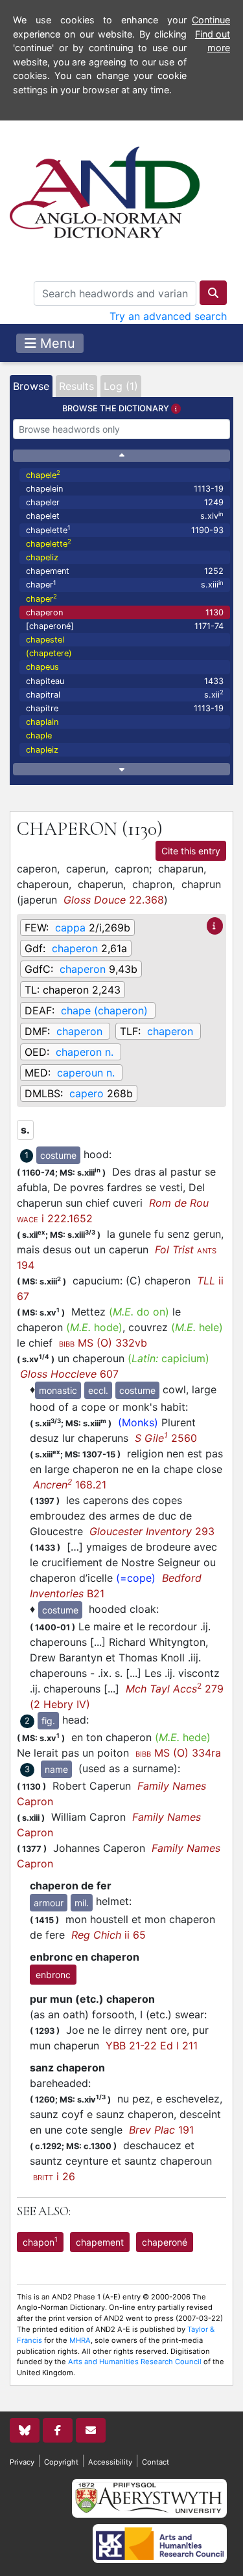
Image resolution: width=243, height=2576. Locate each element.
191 (161, 2130)
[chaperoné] (125, 626)
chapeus (42, 667)
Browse (31, 386)
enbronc (53, 1975)
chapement (125, 571)
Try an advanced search (168, 316)
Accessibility (110, 2462)
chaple (39, 735)
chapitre (125, 708)
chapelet (125, 516)
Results (76, 386)
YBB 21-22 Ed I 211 (152, 2046)
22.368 (114, 900)
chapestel (45, 640)
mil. (82, 1903)
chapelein (125, 489)
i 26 (54, 2176)
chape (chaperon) (104, 1010)
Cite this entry (191, 851)
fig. (48, 1721)
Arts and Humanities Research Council (135, 2362)
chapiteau (125, 681)
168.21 (70, 1485)
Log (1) (121, 386)
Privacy (22, 2462)
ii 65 (109, 1935)
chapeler (125, 502)
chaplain (42, 722)
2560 (166, 1438)
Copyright (61, 2462)
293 (152, 1531)
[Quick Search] (213, 293)
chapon (40, 2241)
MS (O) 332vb (103, 1343)
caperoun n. (86, 1073)
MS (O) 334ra (178, 1753)
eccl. (98, 1390)
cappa (70, 928)
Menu (56, 343)
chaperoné (165, 2242)
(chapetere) (49, 653)
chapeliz (42, 557)
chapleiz (42, 750)
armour (49, 1903)
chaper (125, 585)
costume (58, 1155)
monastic (58, 1390)
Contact (156, 2462)
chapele (43, 474)
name (56, 1769)
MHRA (80, 2340)
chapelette (125, 530)
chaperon (125, 612)
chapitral (125, 694)
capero (87, 1093)
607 (69, 1374)
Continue (211, 20)
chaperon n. (85, 1052)
